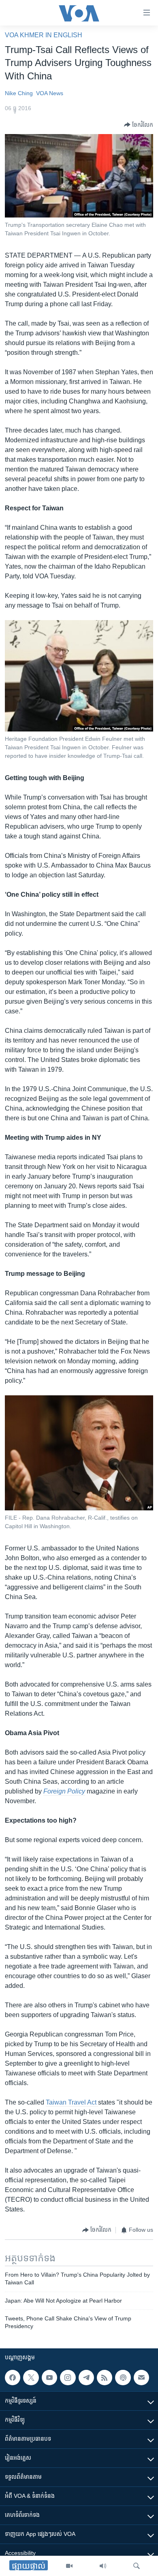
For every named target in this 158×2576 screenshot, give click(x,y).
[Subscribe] (141, 2378)
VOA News (50, 93)
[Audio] (103, 2566)
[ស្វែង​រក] (137, 2566)
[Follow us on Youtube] (49, 2378)
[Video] (69, 2566)
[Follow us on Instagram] (68, 2378)
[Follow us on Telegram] (86, 2378)
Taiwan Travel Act (72, 2102)
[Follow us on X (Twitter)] (31, 2378)
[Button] (139, 125)
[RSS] (105, 2378)
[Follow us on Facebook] (13, 2378)
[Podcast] (123, 2378)
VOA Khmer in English (44, 35)
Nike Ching (19, 93)
